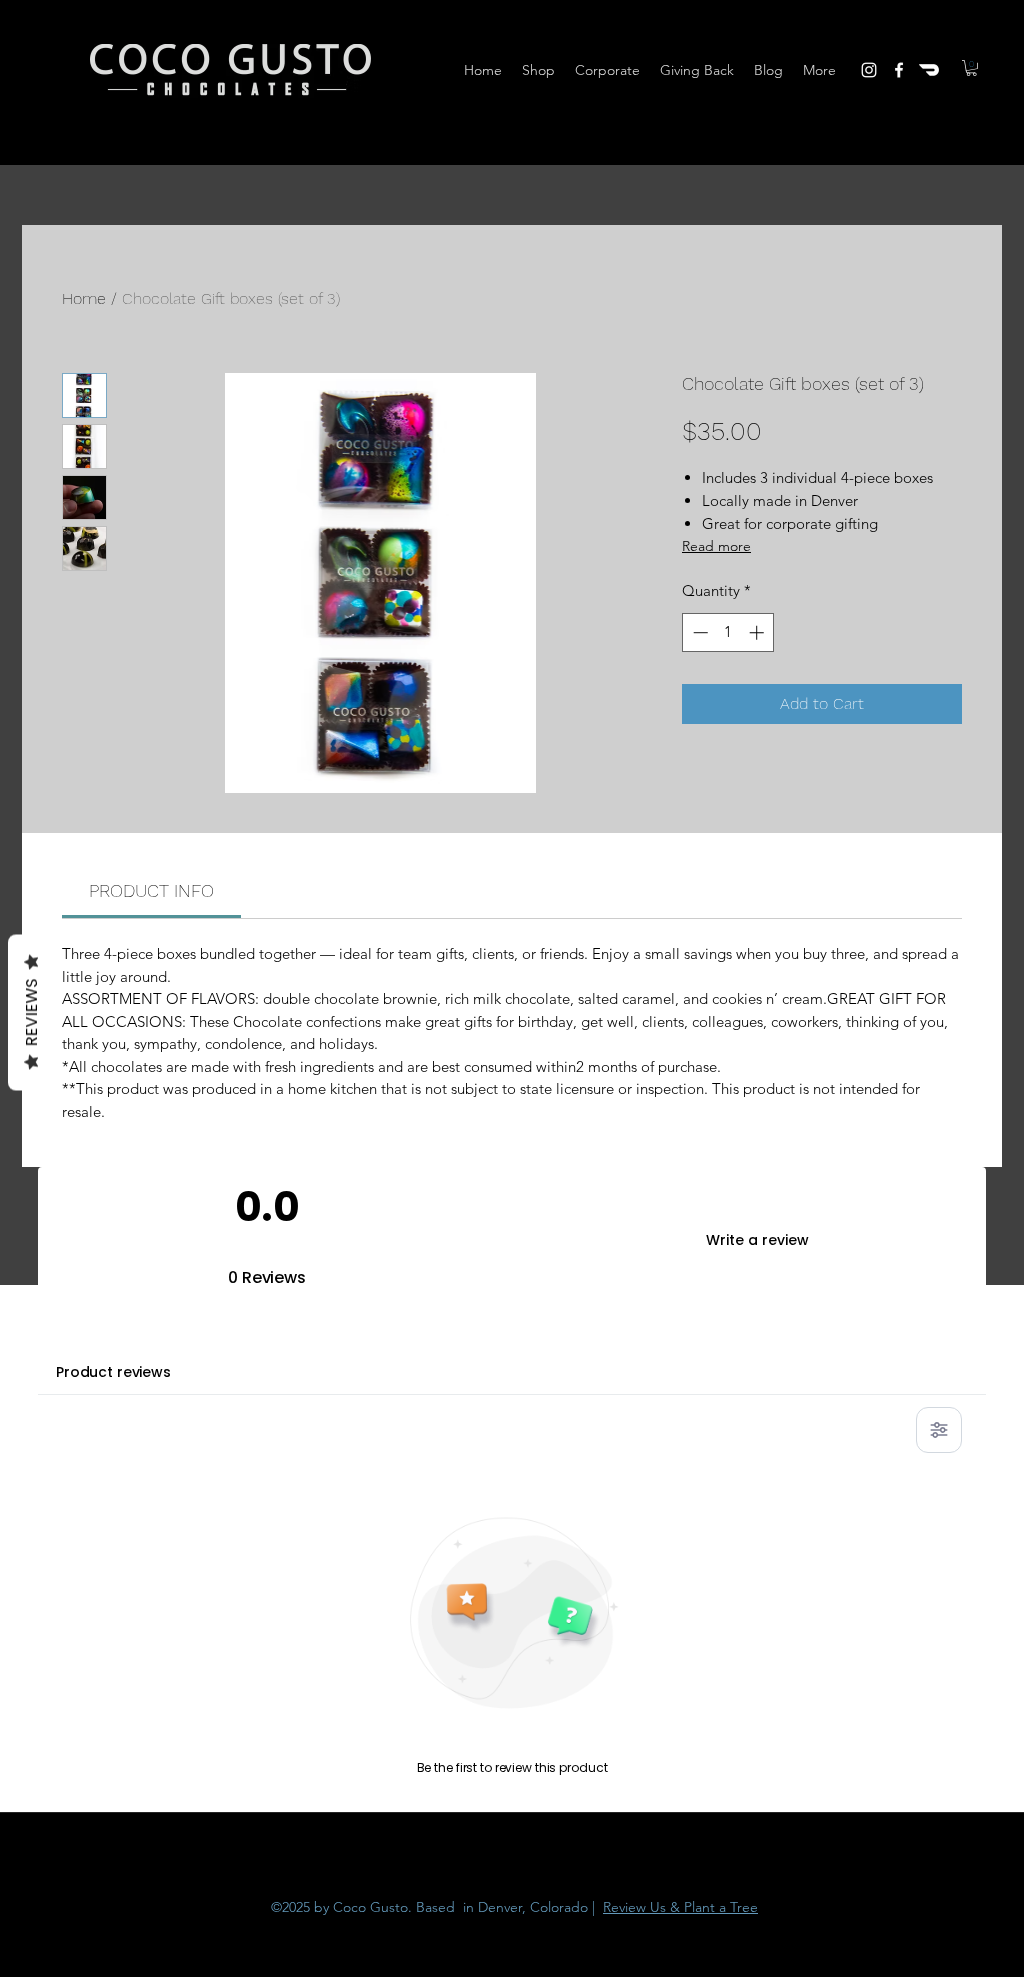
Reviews (31, 1012)
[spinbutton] (728, 632)
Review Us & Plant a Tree (680, 1907)
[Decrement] (698, 632)
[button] (971, 68)
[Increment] (758, 632)
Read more (716, 546)
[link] (151, 890)
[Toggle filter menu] (939, 1430)
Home (84, 298)
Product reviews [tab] (113, 1372)
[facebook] (899, 70)
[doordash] (929, 70)
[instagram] (869, 70)
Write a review (757, 1240)
